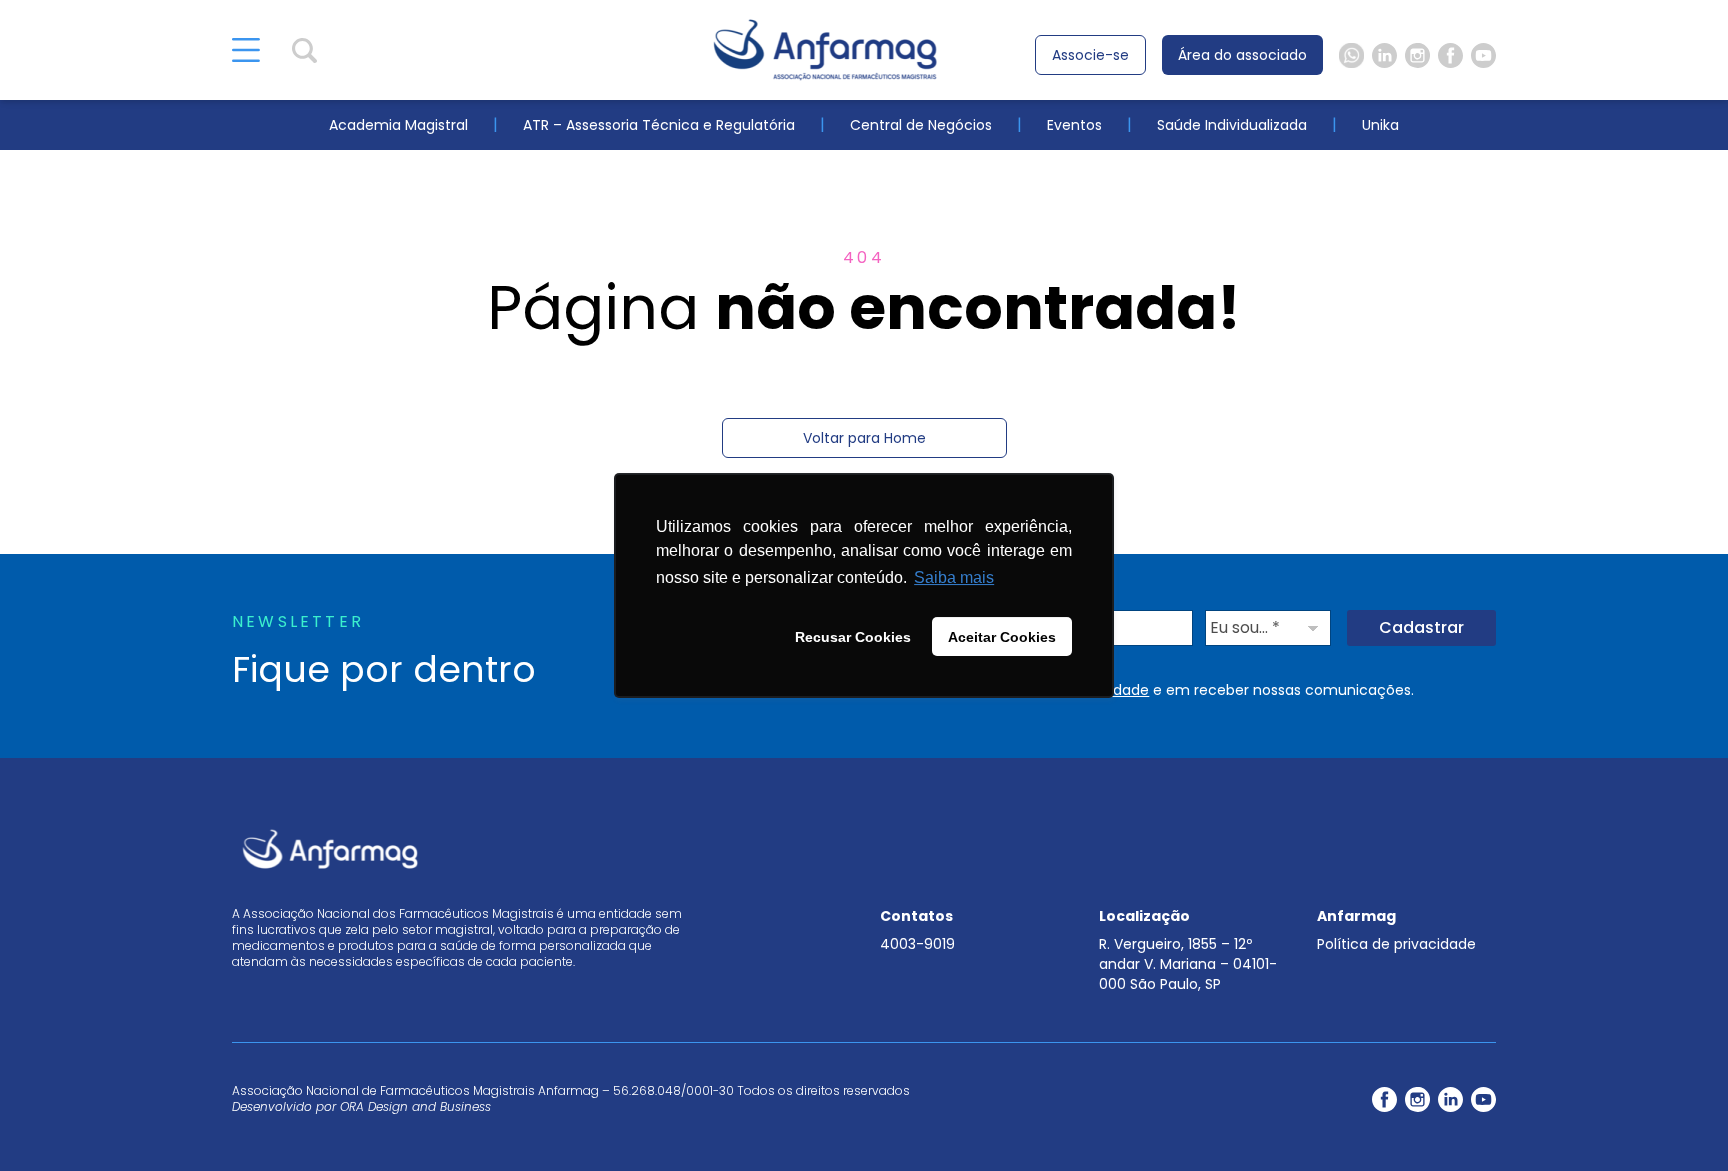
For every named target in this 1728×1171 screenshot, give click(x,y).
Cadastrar (1421, 627)
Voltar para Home (864, 438)
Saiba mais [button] (954, 577)
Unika (1380, 125)
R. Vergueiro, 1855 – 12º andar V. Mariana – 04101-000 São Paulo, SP (1188, 964)
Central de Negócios (921, 125)
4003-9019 (917, 944)
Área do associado (1242, 55)
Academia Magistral (398, 125)
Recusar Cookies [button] (853, 637)
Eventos (1074, 125)
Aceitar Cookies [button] (1002, 637)
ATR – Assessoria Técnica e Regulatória (659, 125)
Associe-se (1090, 55)
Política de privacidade (1396, 944)
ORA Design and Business (415, 1106)
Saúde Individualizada (1232, 125)
